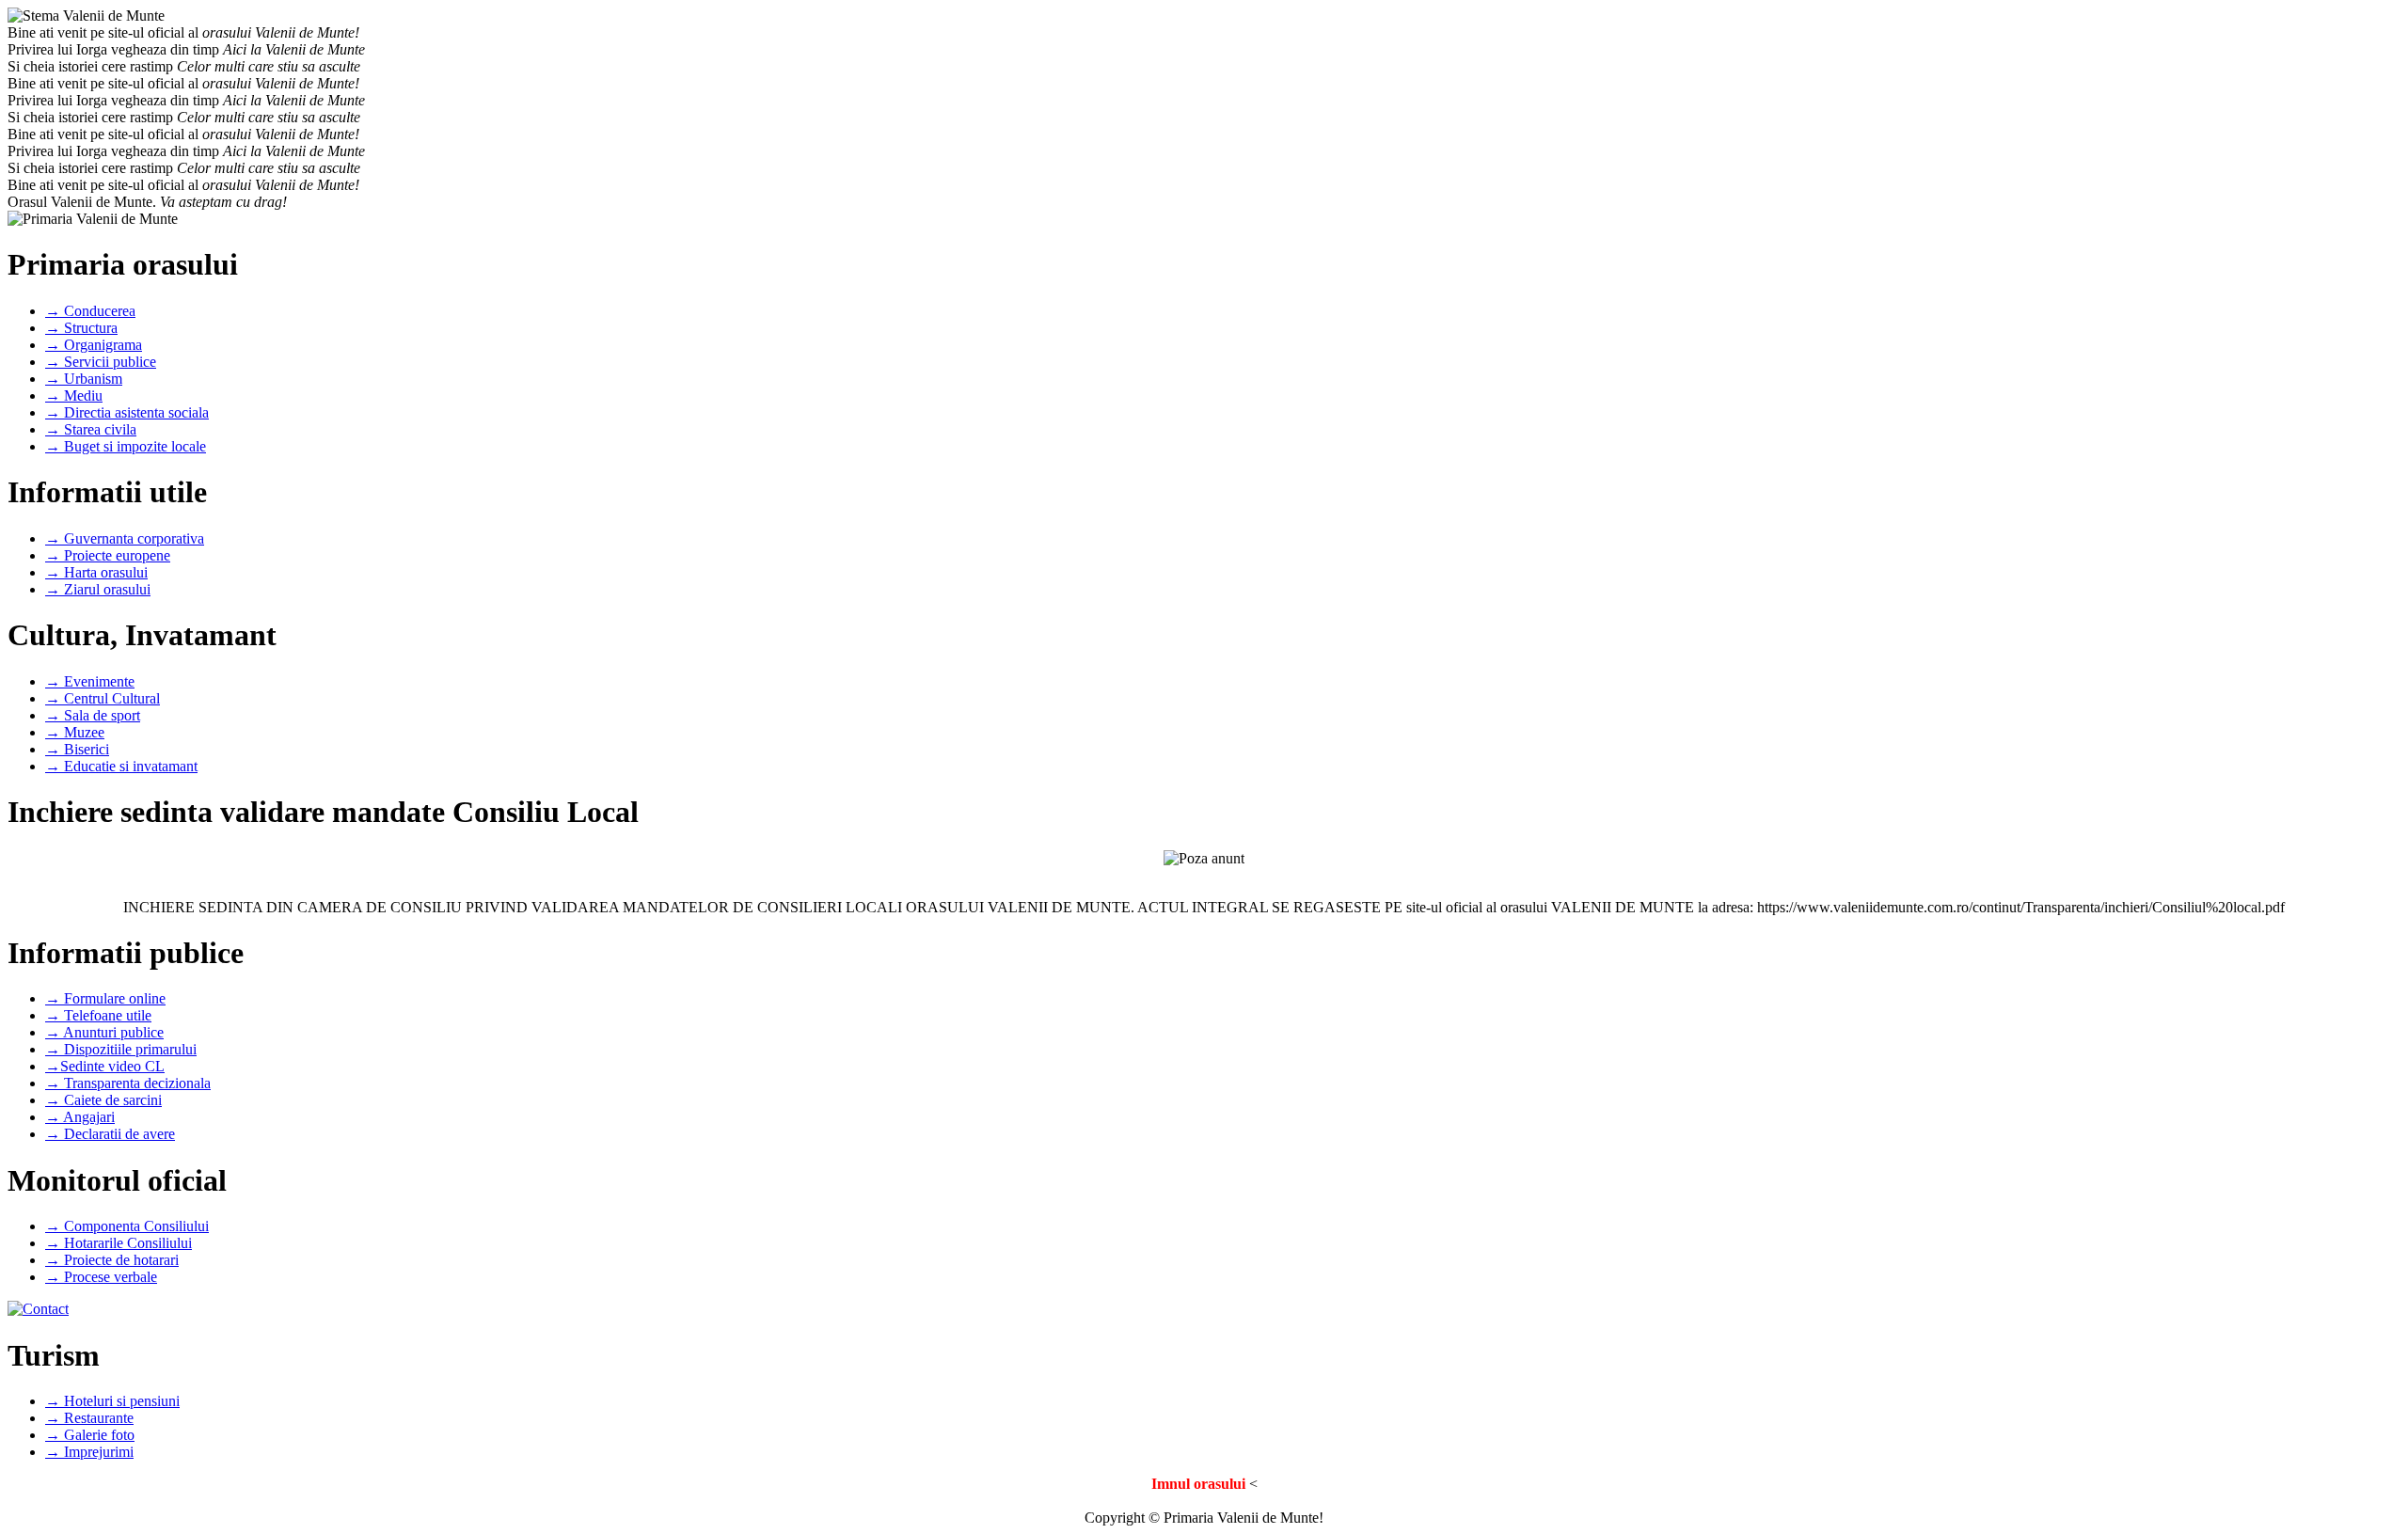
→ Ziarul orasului (98, 589)
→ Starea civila (91, 429)
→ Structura (81, 328)
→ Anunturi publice (104, 1032)
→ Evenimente (90, 681)
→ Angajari (80, 1117)
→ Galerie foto (90, 1435)
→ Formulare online (105, 998)
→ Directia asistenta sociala (127, 412)
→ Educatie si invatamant (121, 766)
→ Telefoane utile (98, 1015)
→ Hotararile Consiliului (119, 1243)
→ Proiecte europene (108, 555)
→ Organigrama (94, 345)
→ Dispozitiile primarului (121, 1049)
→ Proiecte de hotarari (112, 1260)
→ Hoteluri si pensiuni (112, 1401)
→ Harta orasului (96, 572)
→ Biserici (77, 749)
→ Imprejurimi (89, 1452)
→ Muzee (75, 732)
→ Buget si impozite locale (126, 446)
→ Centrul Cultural (103, 698)
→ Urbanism (84, 379)
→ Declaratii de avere (110, 1134)
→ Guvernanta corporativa (125, 538)
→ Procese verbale (101, 1277)
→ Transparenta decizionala (128, 1083)
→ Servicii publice (101, 362)
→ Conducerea (90, 311)
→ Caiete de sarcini (103, 1100)
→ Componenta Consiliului (127, 1226)
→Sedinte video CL (105, 1066)
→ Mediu (74, 395)
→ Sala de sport (93, 715)
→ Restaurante (89, 1418)
